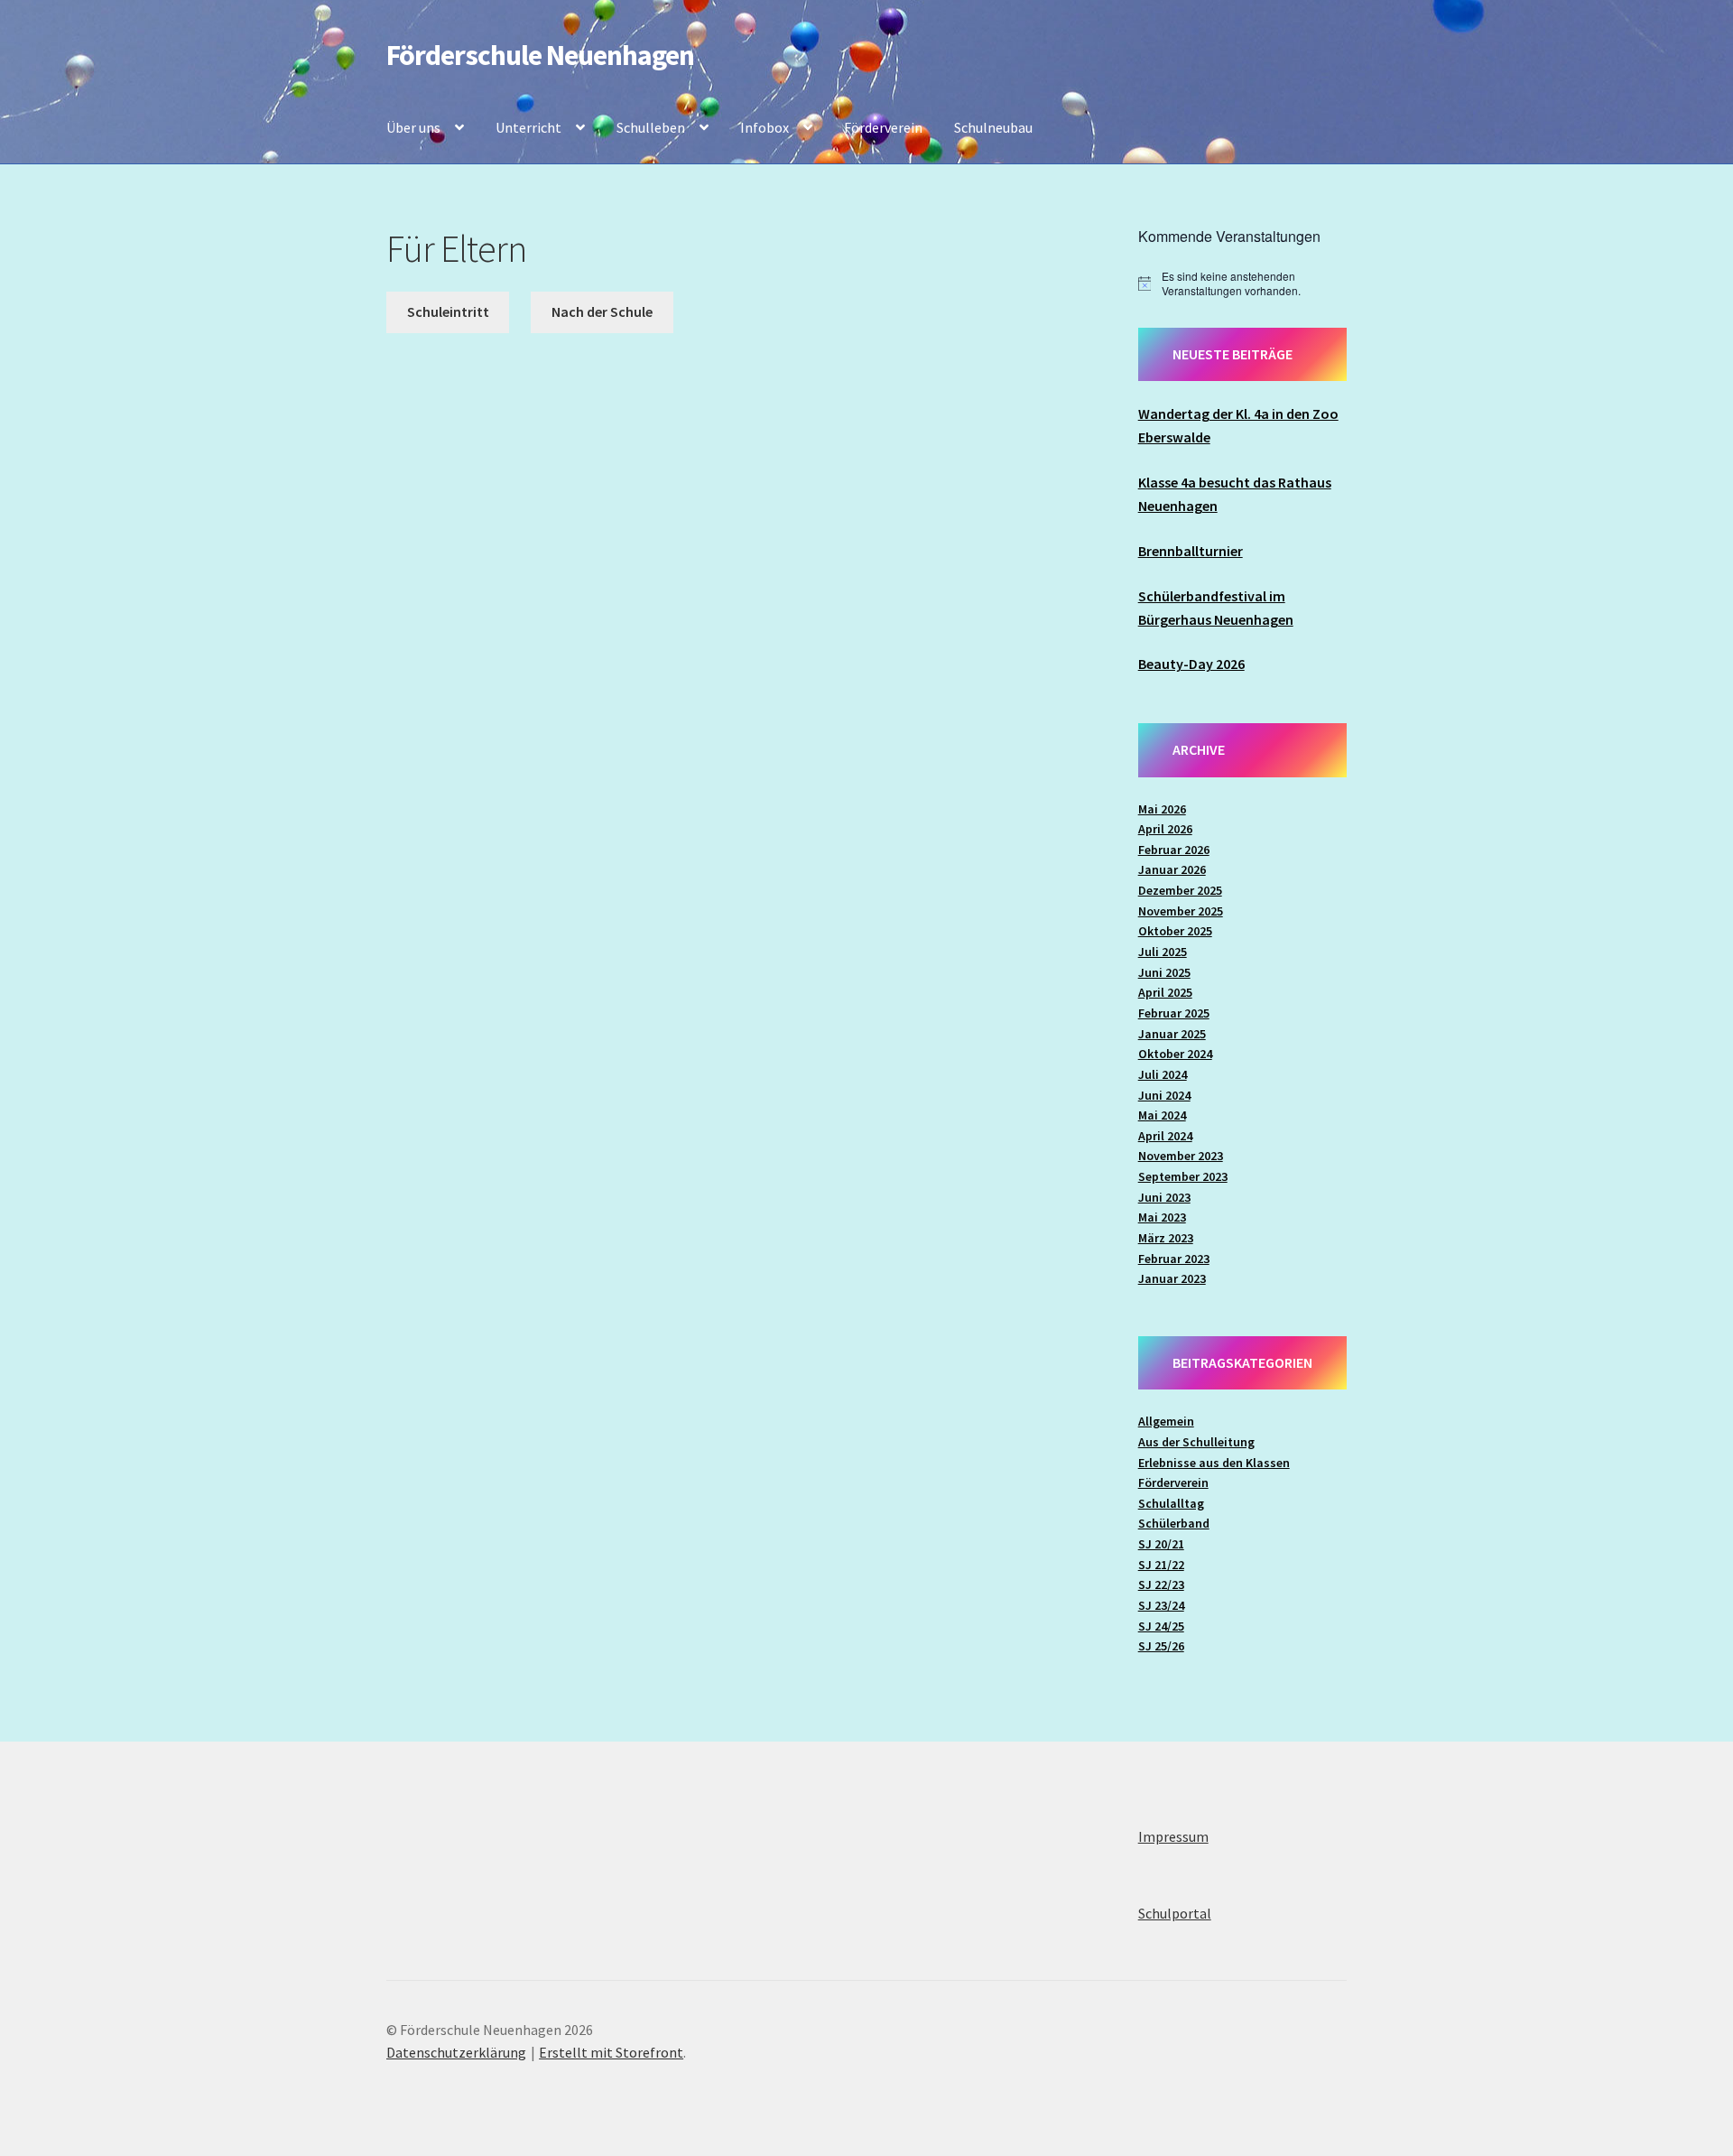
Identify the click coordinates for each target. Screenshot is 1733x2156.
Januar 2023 (1172, 1278)
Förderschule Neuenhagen (540, 55)
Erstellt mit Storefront (611, 2052)
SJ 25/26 (1161, 1646)
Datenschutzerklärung (456, 2052)
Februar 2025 (1174, 1013)
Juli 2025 (1163, 952)
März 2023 (1166, 1238)
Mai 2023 (1162, 1217)
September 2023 (1183, 1176)
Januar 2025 (1172, 1034)
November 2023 (1181, 1156)
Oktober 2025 (1175, 931)
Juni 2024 (1164, 1095)
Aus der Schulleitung (1196, 1442)
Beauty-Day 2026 (1191, 664)
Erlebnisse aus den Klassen (1214, 1463)
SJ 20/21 (1161, 1544)
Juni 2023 (1164, 1197)
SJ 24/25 (1161, 1626)
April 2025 (1165, 992)
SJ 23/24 (1161, 1605)
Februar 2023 (1174, 1259)
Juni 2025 (1164, 972)
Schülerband (1174, 1523)
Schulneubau (993, 127)
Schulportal (1175, 1913)
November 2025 (1181, 911)
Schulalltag (1171, 1503)
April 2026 (1165, 829)
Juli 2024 (1163, 1074)
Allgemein (1166, 1421)
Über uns (413, 127)
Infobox (765, 127)
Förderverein (883, 127)
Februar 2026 (1174, 850)
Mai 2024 (1162, 1115)
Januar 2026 (1172, 869)
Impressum (1173, 1836)
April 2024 (1165, 1136)
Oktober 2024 (1175, 1054)
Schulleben (651, 127)
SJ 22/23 (1161, 1584)
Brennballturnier (1191, 551)
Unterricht (528, 127)
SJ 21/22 (1161, 1565)
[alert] (1242, 284)
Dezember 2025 (1180, 890)
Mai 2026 (1162, 809)
